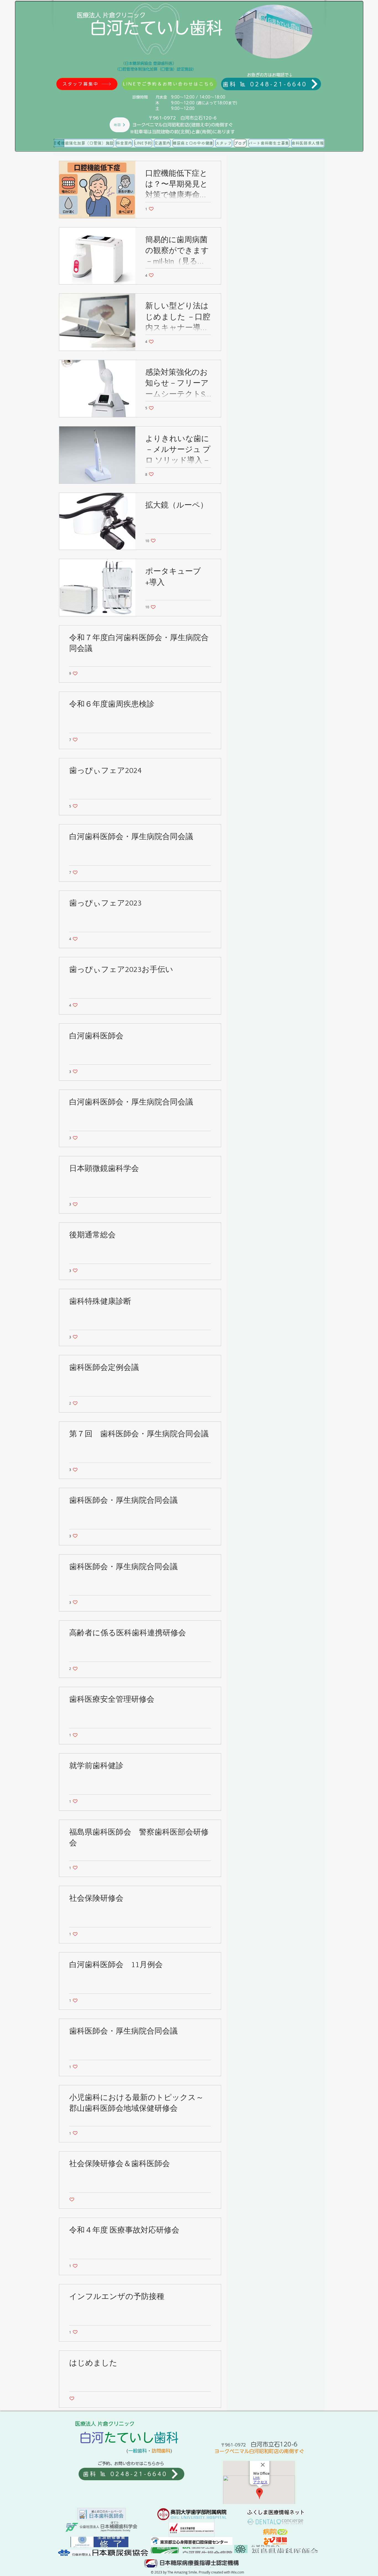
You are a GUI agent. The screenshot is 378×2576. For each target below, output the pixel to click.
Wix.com (238, 2572)
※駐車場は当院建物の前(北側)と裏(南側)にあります (182, 132)
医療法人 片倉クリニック (111, 15)
